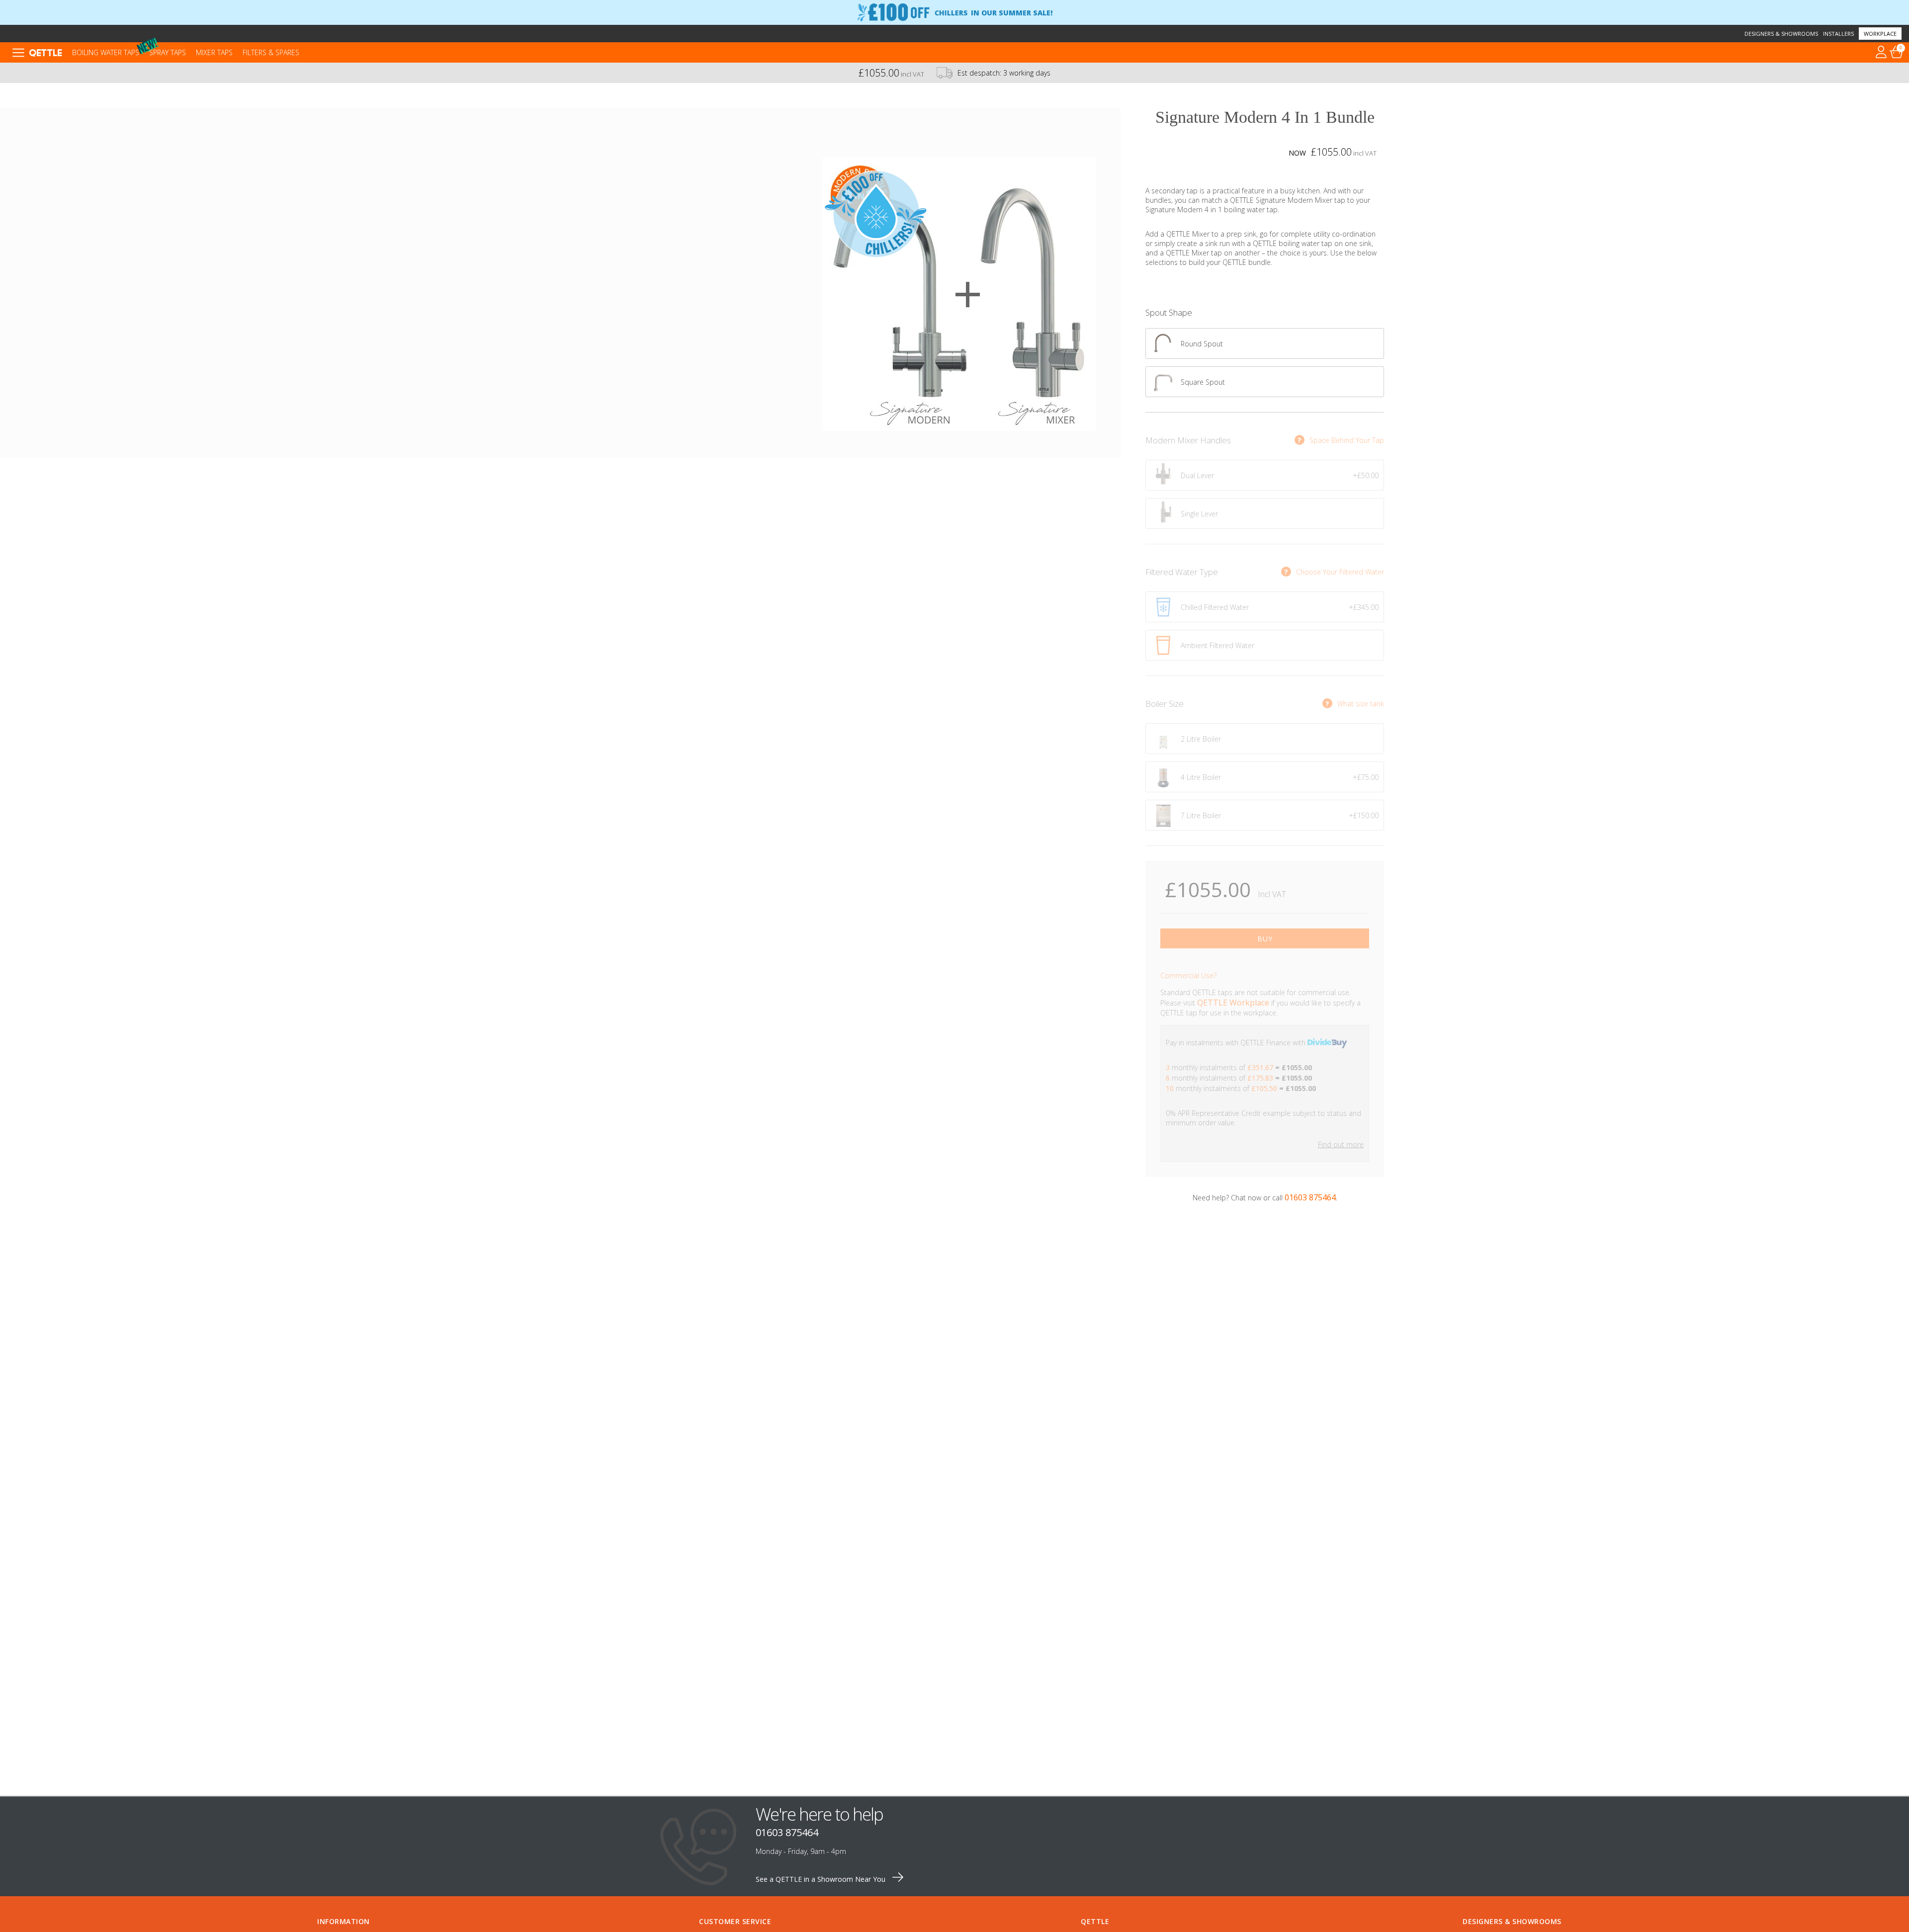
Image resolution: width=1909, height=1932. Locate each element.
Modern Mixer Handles (1188, 440)
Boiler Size (1165, 704)
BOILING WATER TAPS (106, 52)
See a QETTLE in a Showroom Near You (822, 1879)
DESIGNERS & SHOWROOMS (1512, 1921)
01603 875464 (1310, 1197)
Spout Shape (1169, 312)
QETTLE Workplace (1233, 1003)
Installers (1838, 34)
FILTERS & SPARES (271, 52)
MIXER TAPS (214, 52)
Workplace (1880, 34)
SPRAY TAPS (168, 52)
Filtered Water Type (1182, 572)
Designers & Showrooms (1781, 34)
